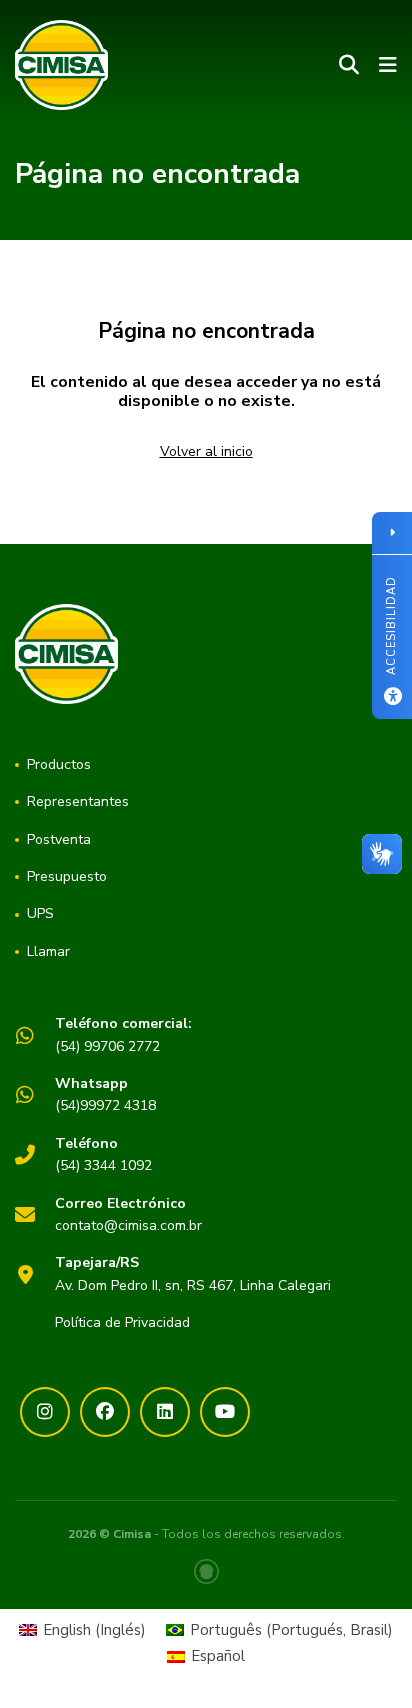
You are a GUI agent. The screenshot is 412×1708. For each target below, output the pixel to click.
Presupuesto (67, 876)
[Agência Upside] (206, 1571)
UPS (40, 913)
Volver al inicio (206, 451)
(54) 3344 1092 (103, 1154)
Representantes (78, 801)
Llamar (48, 951)
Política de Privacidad (122, 1322)
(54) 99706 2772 (123, 1034)
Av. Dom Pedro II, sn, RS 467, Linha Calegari (193, 1273)
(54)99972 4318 (105, 1094)
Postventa (59, 839)
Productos (59, 764)
